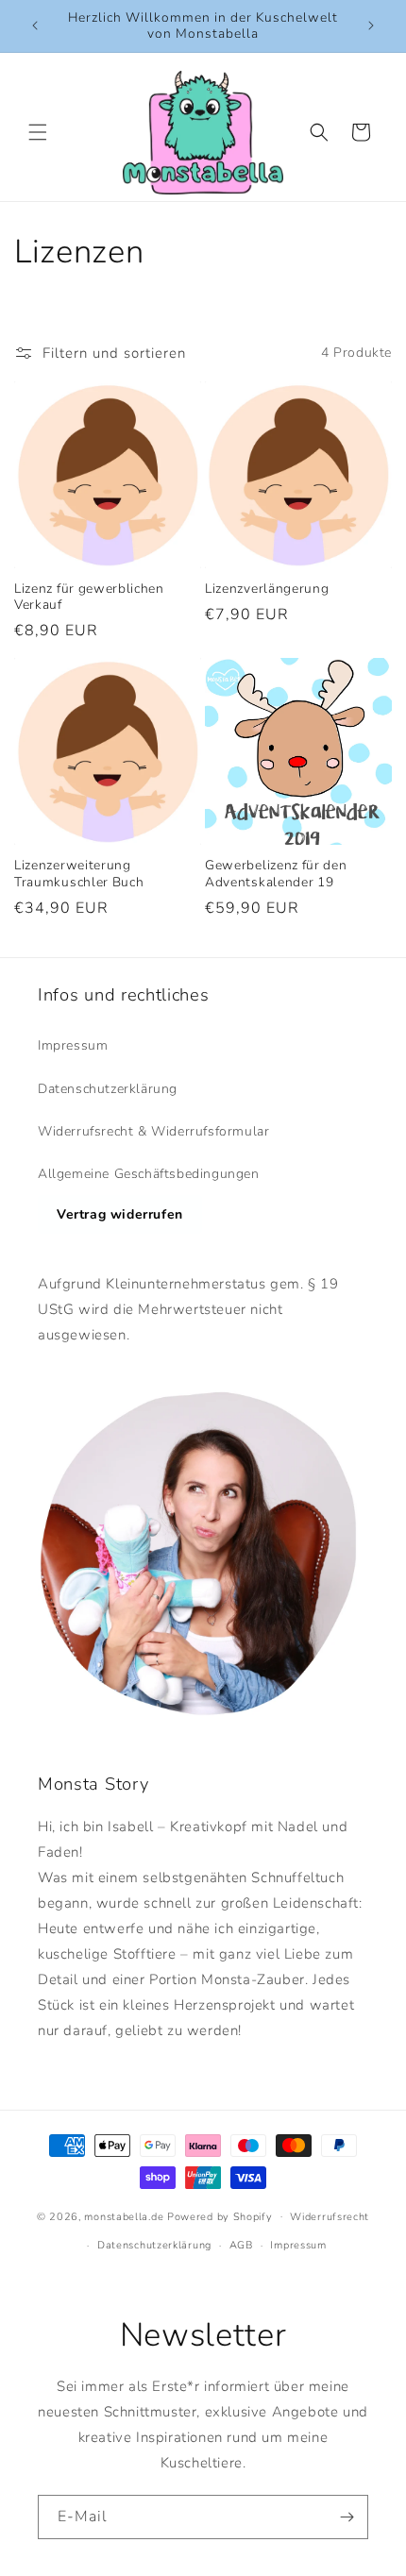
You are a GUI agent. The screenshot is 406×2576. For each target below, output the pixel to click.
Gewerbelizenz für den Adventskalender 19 (276, 874)
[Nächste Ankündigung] (371, 25)
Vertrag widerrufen (120, 1214)
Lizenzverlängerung (267, 589)
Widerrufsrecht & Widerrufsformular (153, 1131)
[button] (38, 132)
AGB (241, 2245)
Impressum (73, 1045)
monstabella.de (124, 2216)
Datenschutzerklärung (108, 1089)
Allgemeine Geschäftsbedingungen (149, 1174)
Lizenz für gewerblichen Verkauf (89, 597)
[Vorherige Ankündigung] (35, 25)
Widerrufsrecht (330, 2217)
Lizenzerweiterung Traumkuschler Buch (79, 874)
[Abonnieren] (347, 2517)
